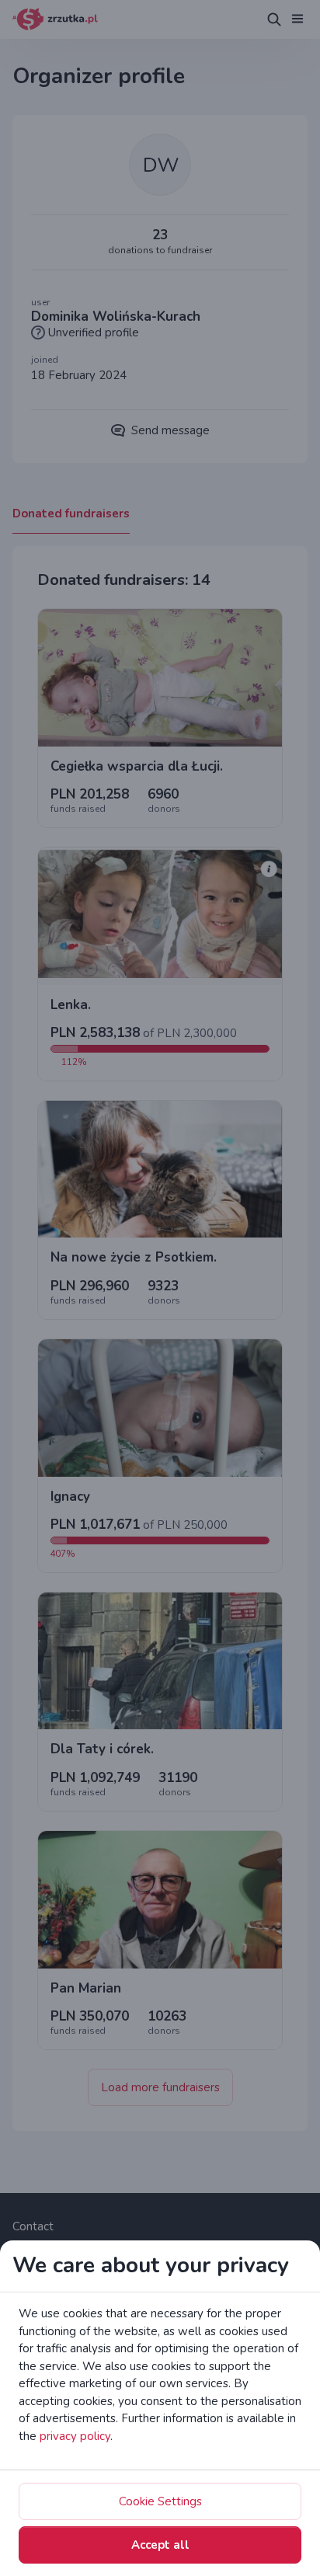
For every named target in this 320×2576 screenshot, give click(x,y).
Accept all (160, 2545)
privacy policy (75, 2436)
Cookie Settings (160, 2501)
